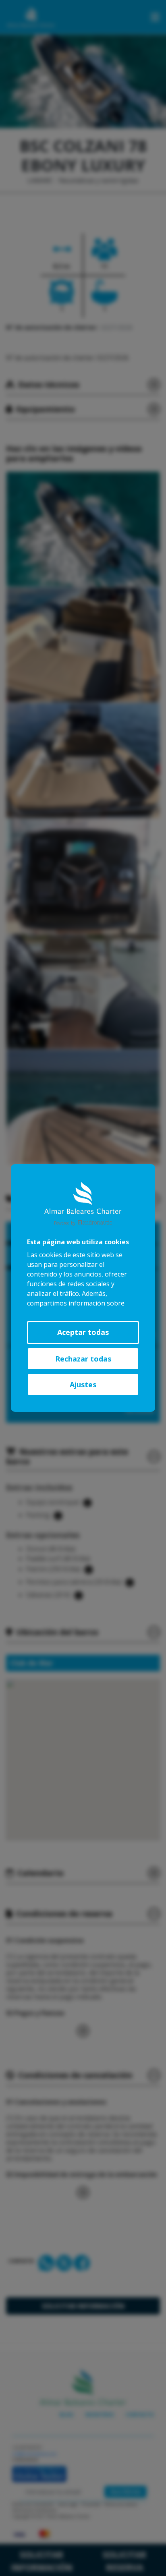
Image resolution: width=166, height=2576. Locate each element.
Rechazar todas (83, 1359)
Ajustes (83, 1384)
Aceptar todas (83, 1332)
